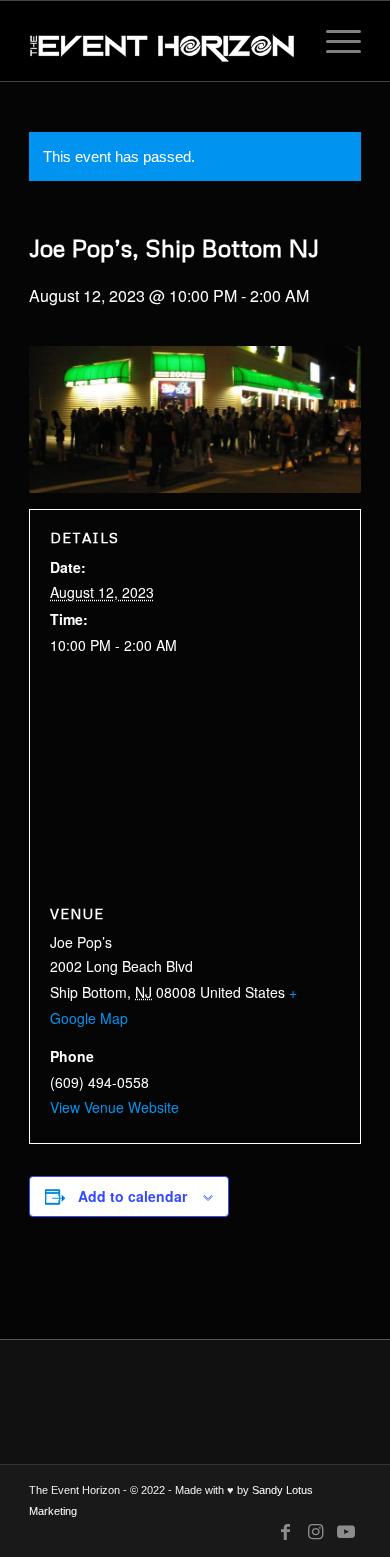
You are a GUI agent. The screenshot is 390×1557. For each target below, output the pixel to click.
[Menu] (333, 41)
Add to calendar (132, 1196)
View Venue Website (114, 1107)
